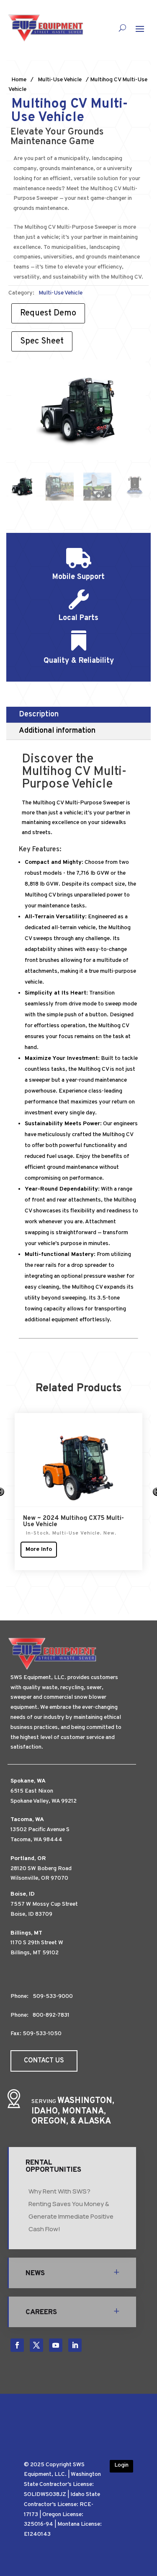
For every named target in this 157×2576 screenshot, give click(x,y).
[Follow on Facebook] (17, 2345)
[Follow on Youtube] (56, 2345)
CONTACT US (44, 2061)
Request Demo (48, 313)
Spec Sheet (42, 341)
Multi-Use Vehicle (60, 80)
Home (19, 80)
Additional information (57, 731)
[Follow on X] (36, 2345)
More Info (39, 1554)
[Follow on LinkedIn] (75, 2345)
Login (121, 2465)
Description (39, 714)
